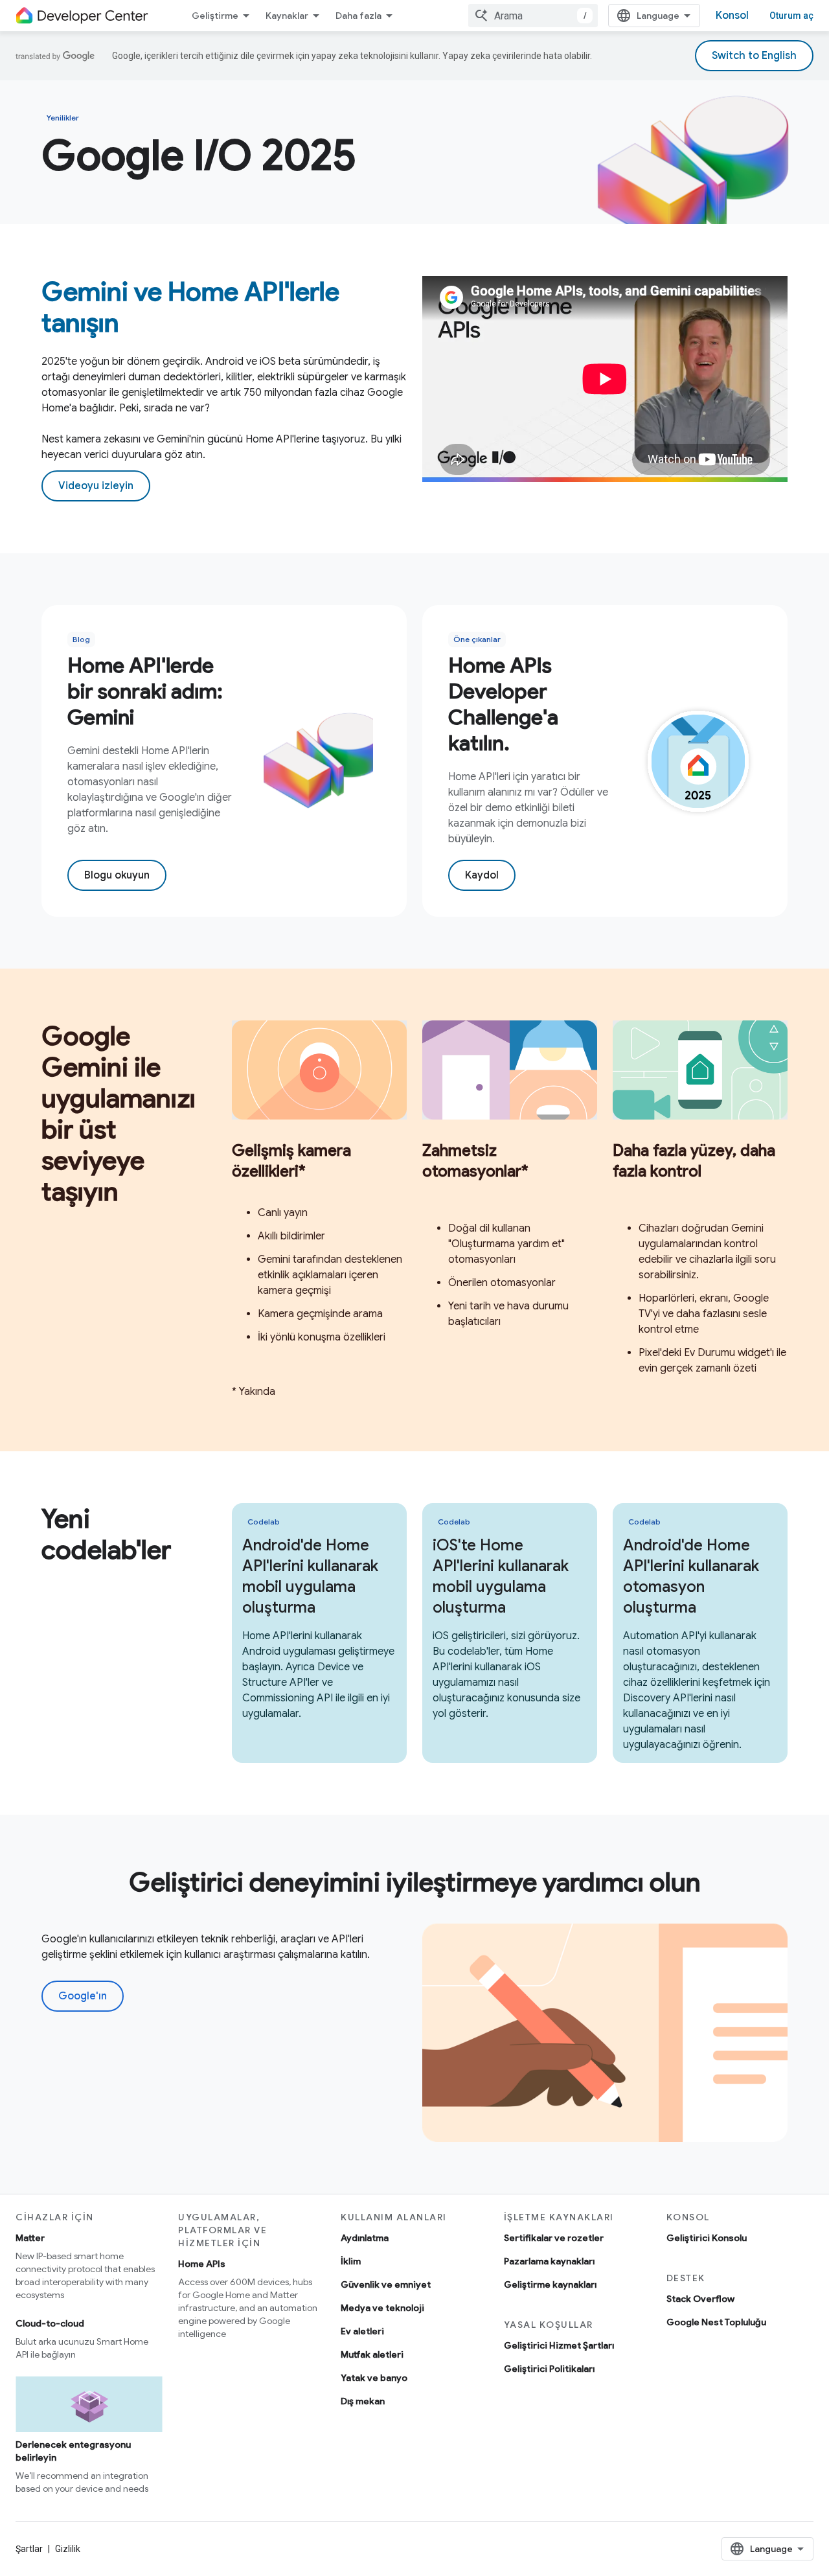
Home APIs (202, 2264)
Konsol (732, 16)
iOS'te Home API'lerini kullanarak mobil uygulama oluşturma (501, 1576)
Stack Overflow (700, 2299)
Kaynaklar (287, 16)
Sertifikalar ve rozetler (554, 2238)
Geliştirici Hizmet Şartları (559, 2345)
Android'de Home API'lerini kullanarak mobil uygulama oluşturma (310, 1576)
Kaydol (482, 875)
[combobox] (533, 16)
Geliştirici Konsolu (707, 2238)
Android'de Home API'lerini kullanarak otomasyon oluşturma (691, 1576)
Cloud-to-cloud (50, 2323)
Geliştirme (215, 16)
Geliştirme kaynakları (550, 2284)
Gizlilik (68, 2549)
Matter (30, 2238)
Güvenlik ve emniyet (386, 2284)
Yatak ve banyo (374, 2378)
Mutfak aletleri (372, 2354)
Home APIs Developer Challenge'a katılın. (503, 704)
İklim (351, 2261)
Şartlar (29, 2549)
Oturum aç (791, 16)
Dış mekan (363, 2401)
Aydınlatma (365, 2238)
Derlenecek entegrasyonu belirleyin (73, 2451)
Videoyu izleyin (96, 486)
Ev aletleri (362, 2331)
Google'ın (83, 1996)
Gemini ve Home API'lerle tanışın (190, 307)
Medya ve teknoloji (382, 2308)
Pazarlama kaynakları (549, 2261)
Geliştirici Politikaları (549, 2369)
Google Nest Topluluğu (716, 2322)
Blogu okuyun (117, 875)
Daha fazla (358, 16)
